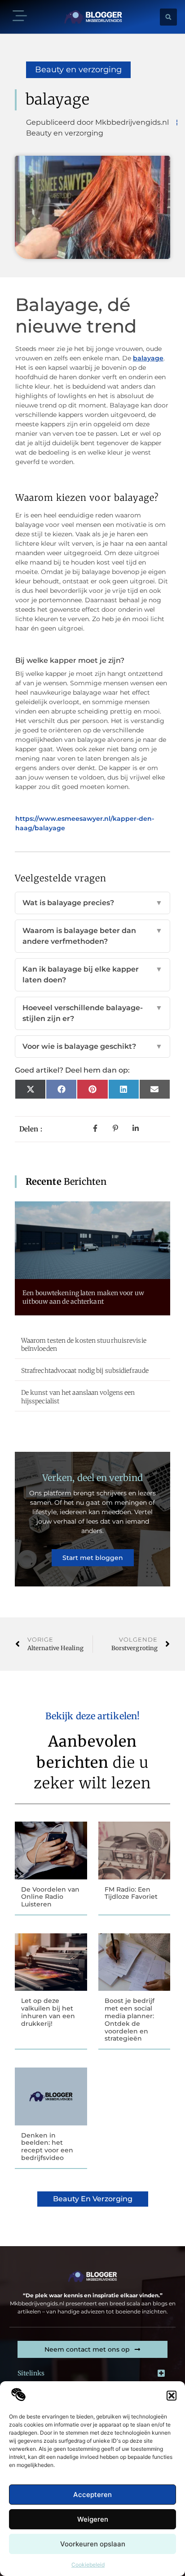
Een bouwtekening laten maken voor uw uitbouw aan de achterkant (83, 1297)
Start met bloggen (93, 1558)
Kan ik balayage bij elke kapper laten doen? (92, 975)
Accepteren (92, 2495)
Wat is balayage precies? (92, 903)
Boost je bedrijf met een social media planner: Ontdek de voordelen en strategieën (130, 2020)
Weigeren (93, 2519)
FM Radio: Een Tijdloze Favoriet (131, 1893)
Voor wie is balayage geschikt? (92, 1046)
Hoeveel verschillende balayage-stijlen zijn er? (92, 1013)
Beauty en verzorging (78, 70)
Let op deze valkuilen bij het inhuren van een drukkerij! (48, 2012)
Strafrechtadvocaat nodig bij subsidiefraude (85, 1371)
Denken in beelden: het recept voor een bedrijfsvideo (47, 2147)
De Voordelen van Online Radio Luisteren (50, 1897)
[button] (172, 2396)
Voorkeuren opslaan (93, 2544)
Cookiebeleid (88, 2565)
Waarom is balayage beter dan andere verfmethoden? (92, 936)
